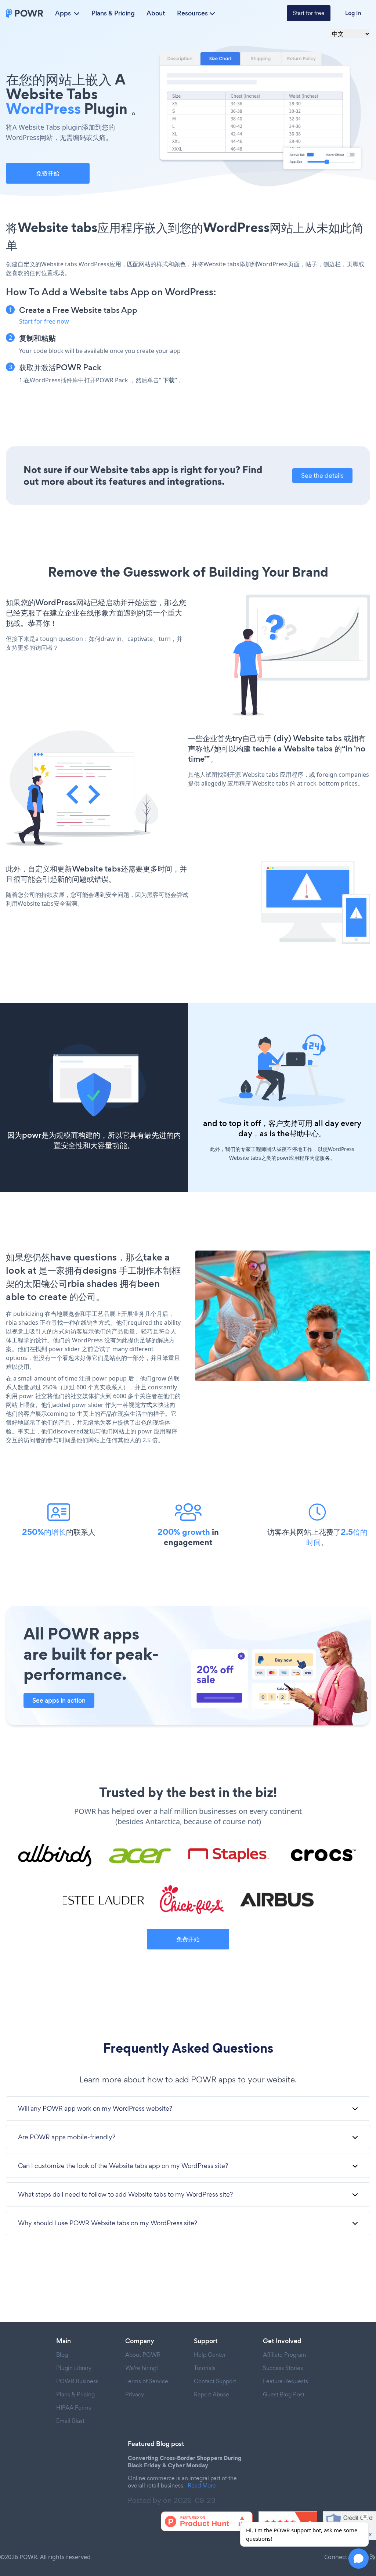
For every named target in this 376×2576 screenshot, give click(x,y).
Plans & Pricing (113, 13)
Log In (353, 13)
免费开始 (48, 173)
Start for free (309, 13)
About (156, 13)
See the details (322, 475)
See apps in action (59, 1700)
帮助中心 (304, 1134)
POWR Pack (112, 380)
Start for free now (44, 321)
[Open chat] (359, 2559)
